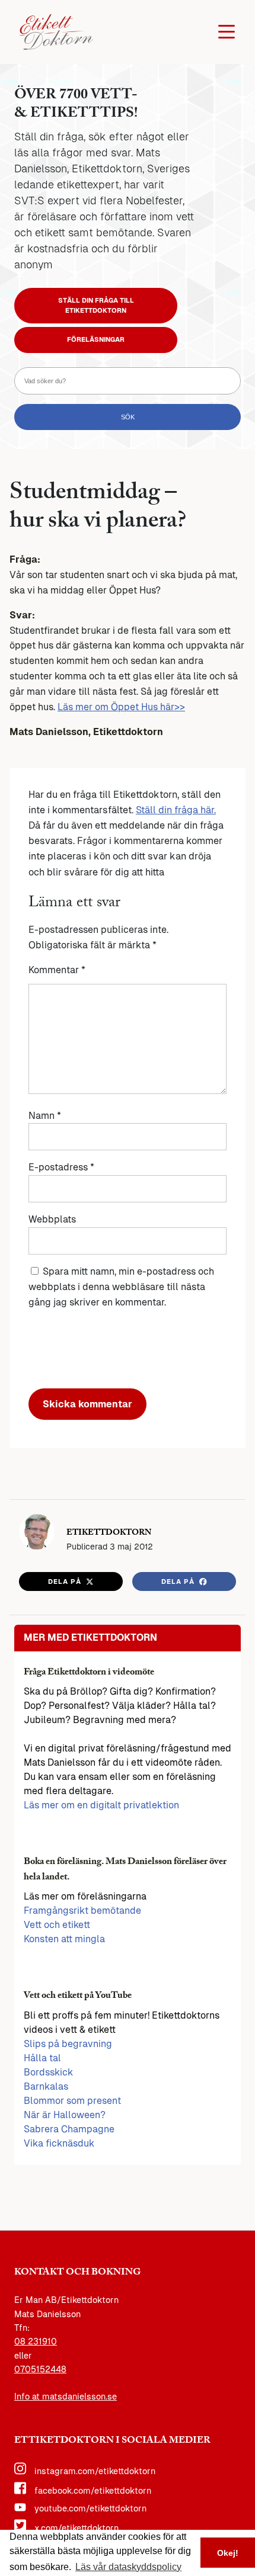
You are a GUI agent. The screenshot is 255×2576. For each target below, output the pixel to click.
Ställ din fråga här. (176, 810)
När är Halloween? (65, 2115)
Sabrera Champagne (69, 2129)
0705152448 (40, 2369)
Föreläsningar (96, 339)
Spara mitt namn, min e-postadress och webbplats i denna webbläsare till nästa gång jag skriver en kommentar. (121, 1287)
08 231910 (36, 2341)
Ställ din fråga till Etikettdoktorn (96, 305)
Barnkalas (46, 2086)
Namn (45, 1116)
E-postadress (61, 1167)
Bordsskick (48, 2072)
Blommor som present (72, 2101)
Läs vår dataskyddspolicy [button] (128, 2567)
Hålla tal (42, 2058)
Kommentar (57, 970)
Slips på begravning (68, 2044)
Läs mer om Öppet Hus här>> (121, 707)
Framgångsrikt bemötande (82, 1911)
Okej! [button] (228, 2553)
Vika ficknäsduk (59, 2143)
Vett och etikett (57, 1925)
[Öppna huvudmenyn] (227, 32)
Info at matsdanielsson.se (66, 2397)
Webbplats (52, 1219)
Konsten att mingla (64, 1939)
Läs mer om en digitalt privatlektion (101, 1805)
